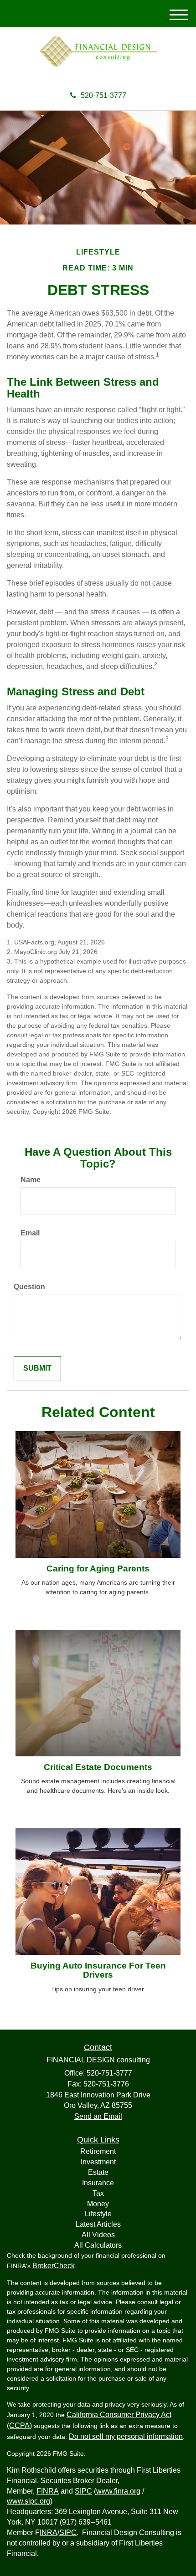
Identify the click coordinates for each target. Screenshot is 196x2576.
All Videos (98, 2235)
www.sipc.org (28, 2501)
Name (31, 1180)
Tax (98, 2193)
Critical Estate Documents (98, 1767)
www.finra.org (118, 2491)
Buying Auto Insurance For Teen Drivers (98, 1970)
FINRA (48, 2491)
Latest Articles (98, 2224)
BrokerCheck (54, 2266)
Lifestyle (98, 2214)
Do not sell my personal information (126, 2436)
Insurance (98, 2183)
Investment (98, 2162)
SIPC (83, 2491)
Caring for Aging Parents (98, 1569)
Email (30, 1233)
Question (29, 1287)
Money (98, 2204)
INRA (49, 2533)
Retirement (98, 2151)
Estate (98, 2172)
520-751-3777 (103, 95)
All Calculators (98, 2245)
